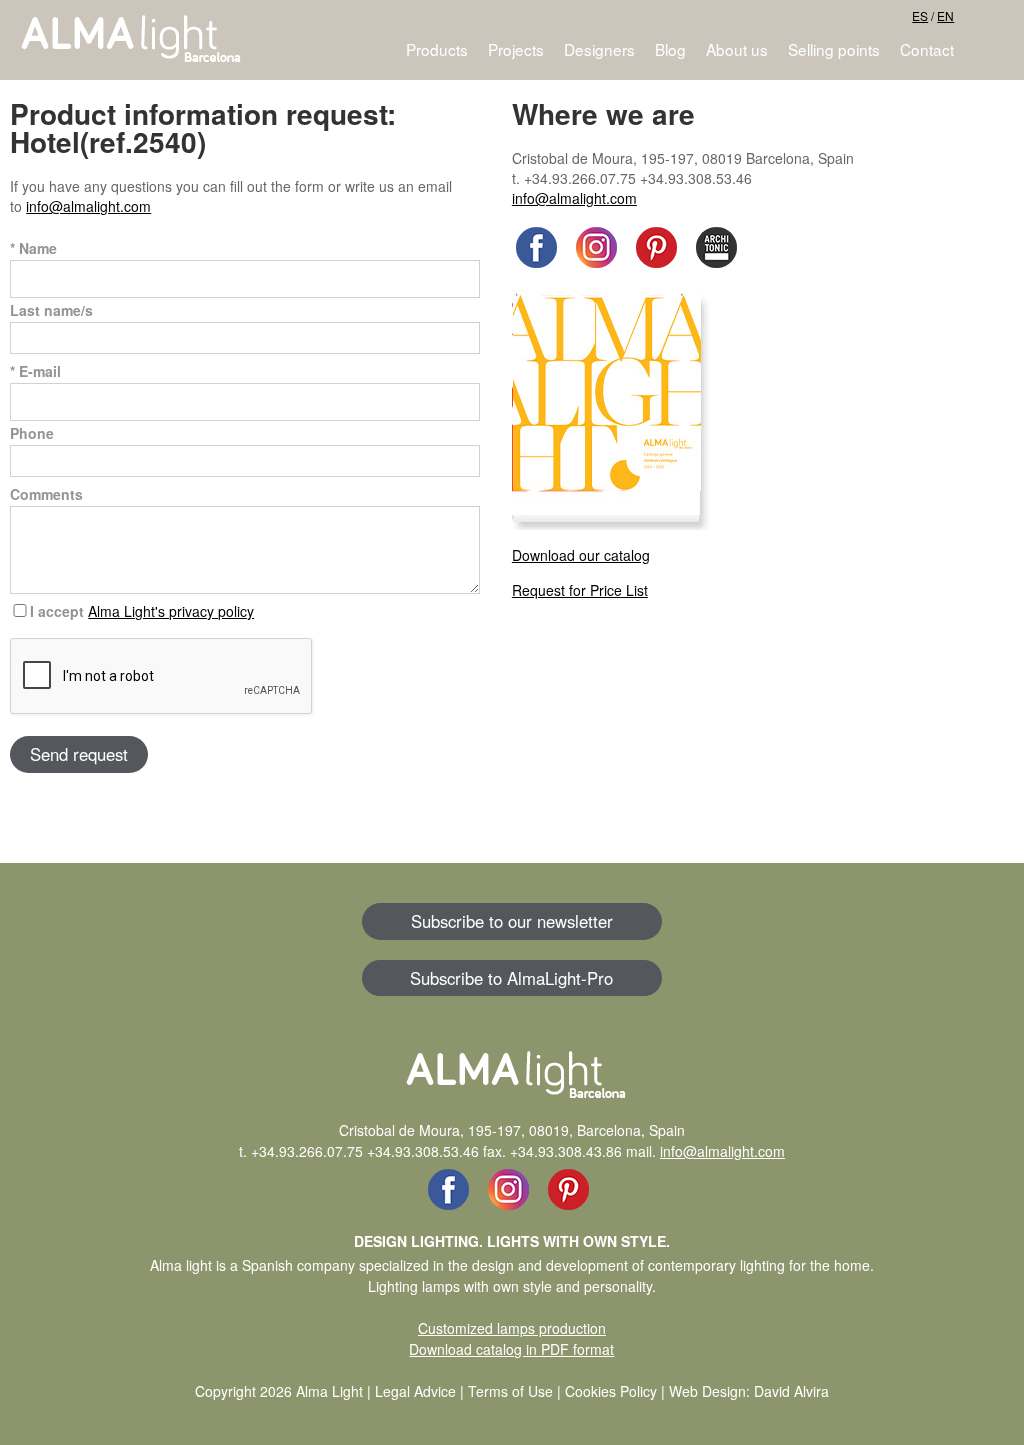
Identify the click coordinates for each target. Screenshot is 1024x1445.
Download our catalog (581, 555)
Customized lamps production (512, 1328)
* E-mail (35, 371)
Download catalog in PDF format (511, 1349)
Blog (670, 49)
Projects (516, 49)
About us (737, 49)
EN (945, 15)
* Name (33, 248)
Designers (599, 49)
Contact (927, 49)
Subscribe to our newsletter (512, 921)
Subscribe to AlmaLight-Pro (511, 978)
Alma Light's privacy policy (171, 611)
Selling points (834, 49)
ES (920, 15)
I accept (142, 611)
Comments (46, 494)
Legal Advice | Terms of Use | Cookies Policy (516, 1391)
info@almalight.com (88, 206)
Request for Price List (580, 590)
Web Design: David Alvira (749, 1391)
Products (437, 49)
